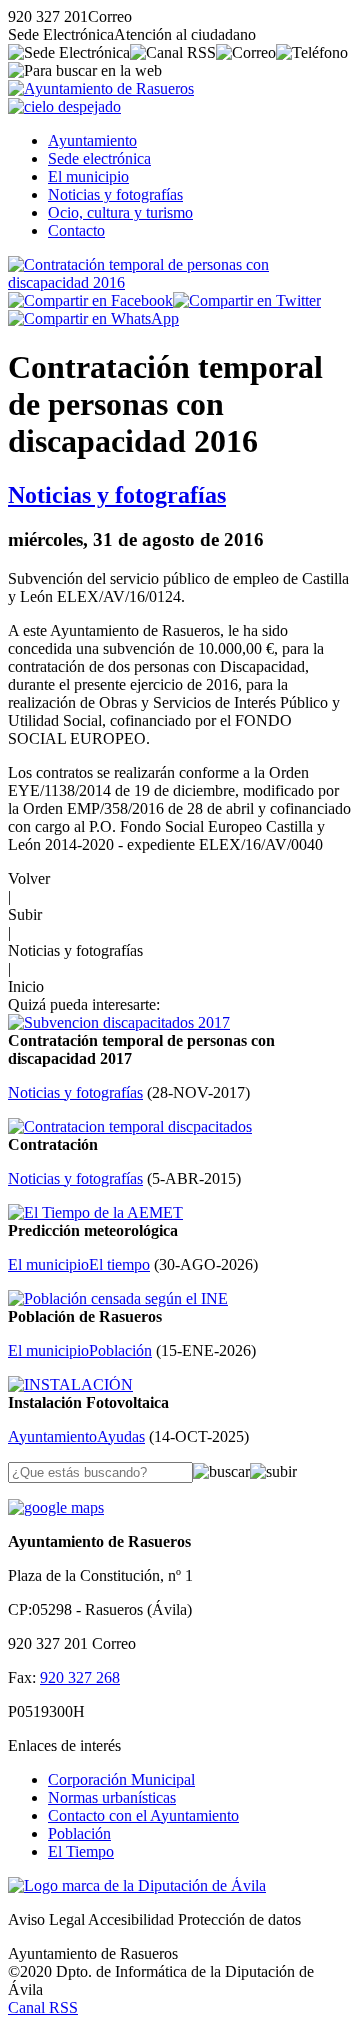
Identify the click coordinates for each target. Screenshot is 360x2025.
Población (79, 1833)
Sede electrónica (99, 158)
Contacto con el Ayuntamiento (143, 1815)
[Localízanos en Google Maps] (56, 1507)
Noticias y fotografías (115, 194)
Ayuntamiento (92, 140)
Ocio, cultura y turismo (120, 212)
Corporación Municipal (121, 1779)
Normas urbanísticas (112, 1797)
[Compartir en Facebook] (90, 300)
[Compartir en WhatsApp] (93, 318)
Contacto (76, 230)
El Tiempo (81, 1851)
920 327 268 (80, 1677)
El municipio (88, 176)
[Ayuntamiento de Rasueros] (101, 88)
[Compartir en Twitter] (247, 300)
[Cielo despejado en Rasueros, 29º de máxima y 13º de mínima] (64, 106)
